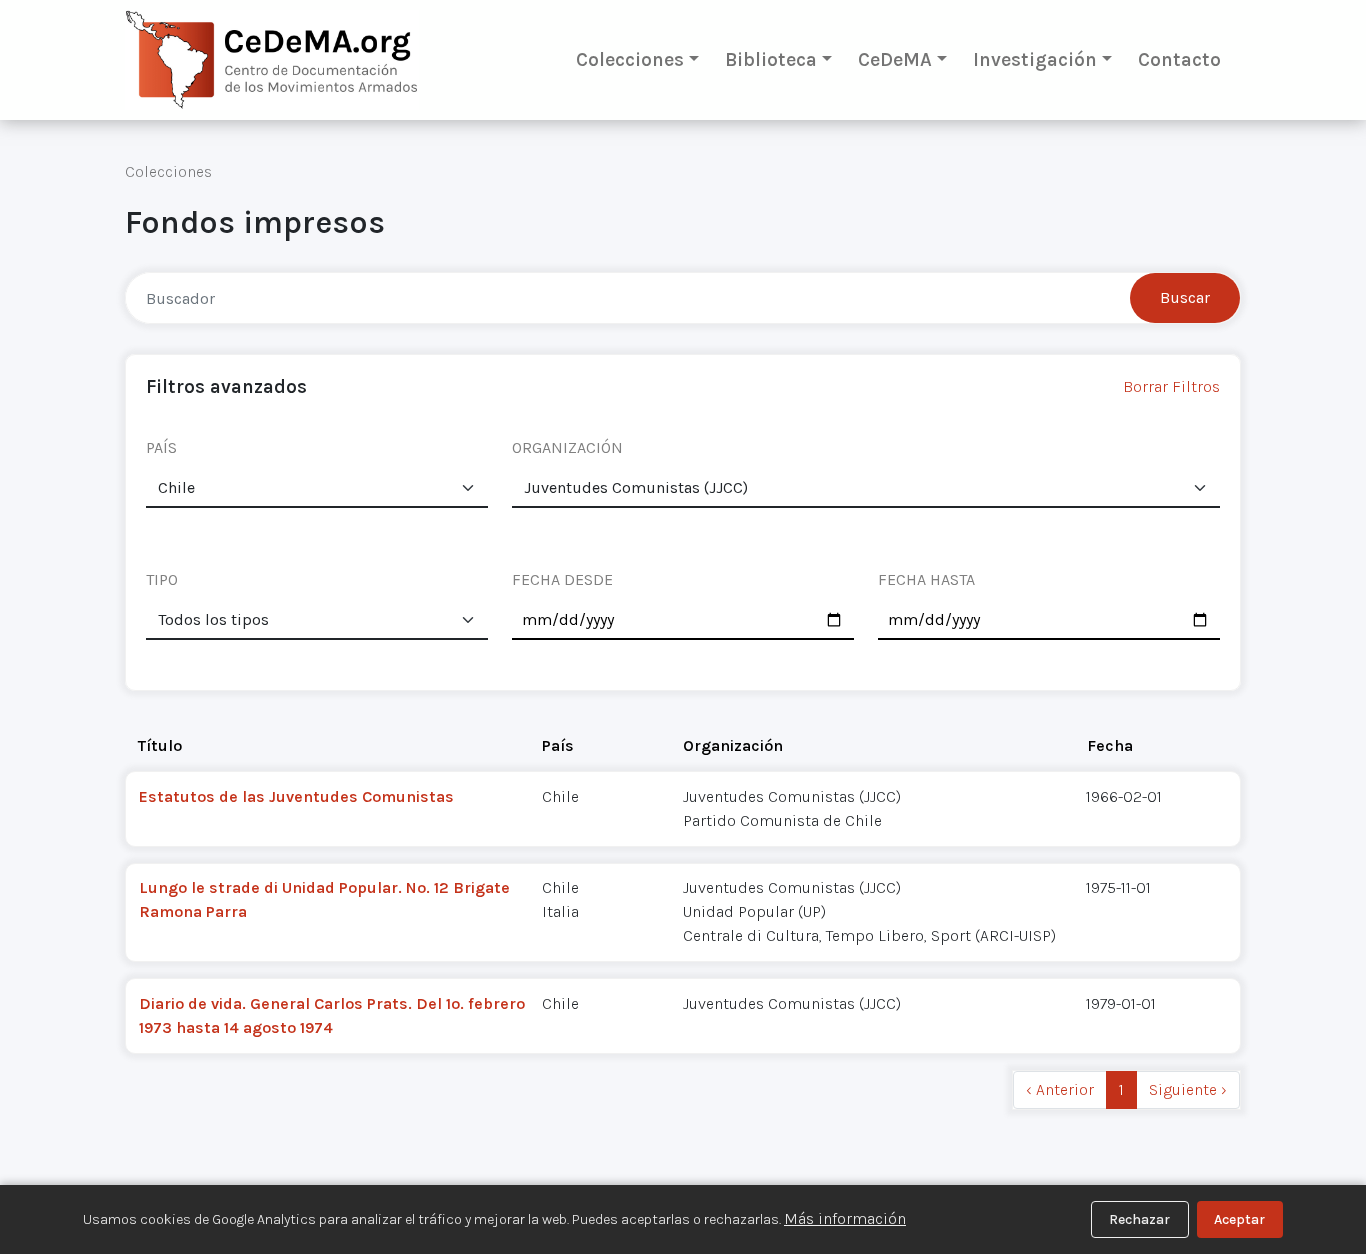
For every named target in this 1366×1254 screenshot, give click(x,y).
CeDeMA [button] (895, 59)
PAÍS (161, 447)
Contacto (1179, 59)
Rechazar (1139, 1219)
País (558, 745)
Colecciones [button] (630, 59)
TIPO (162, 579)
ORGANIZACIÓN (567, 447)
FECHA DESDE (562, 579)
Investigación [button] (1035, 59)
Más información (845, 1218)
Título (160, 745)
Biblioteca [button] (771, 59)
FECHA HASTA (926, 579)
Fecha (1110, 745)
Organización (733, 745)
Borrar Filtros (1171, 386)
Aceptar (1239, 1219)
